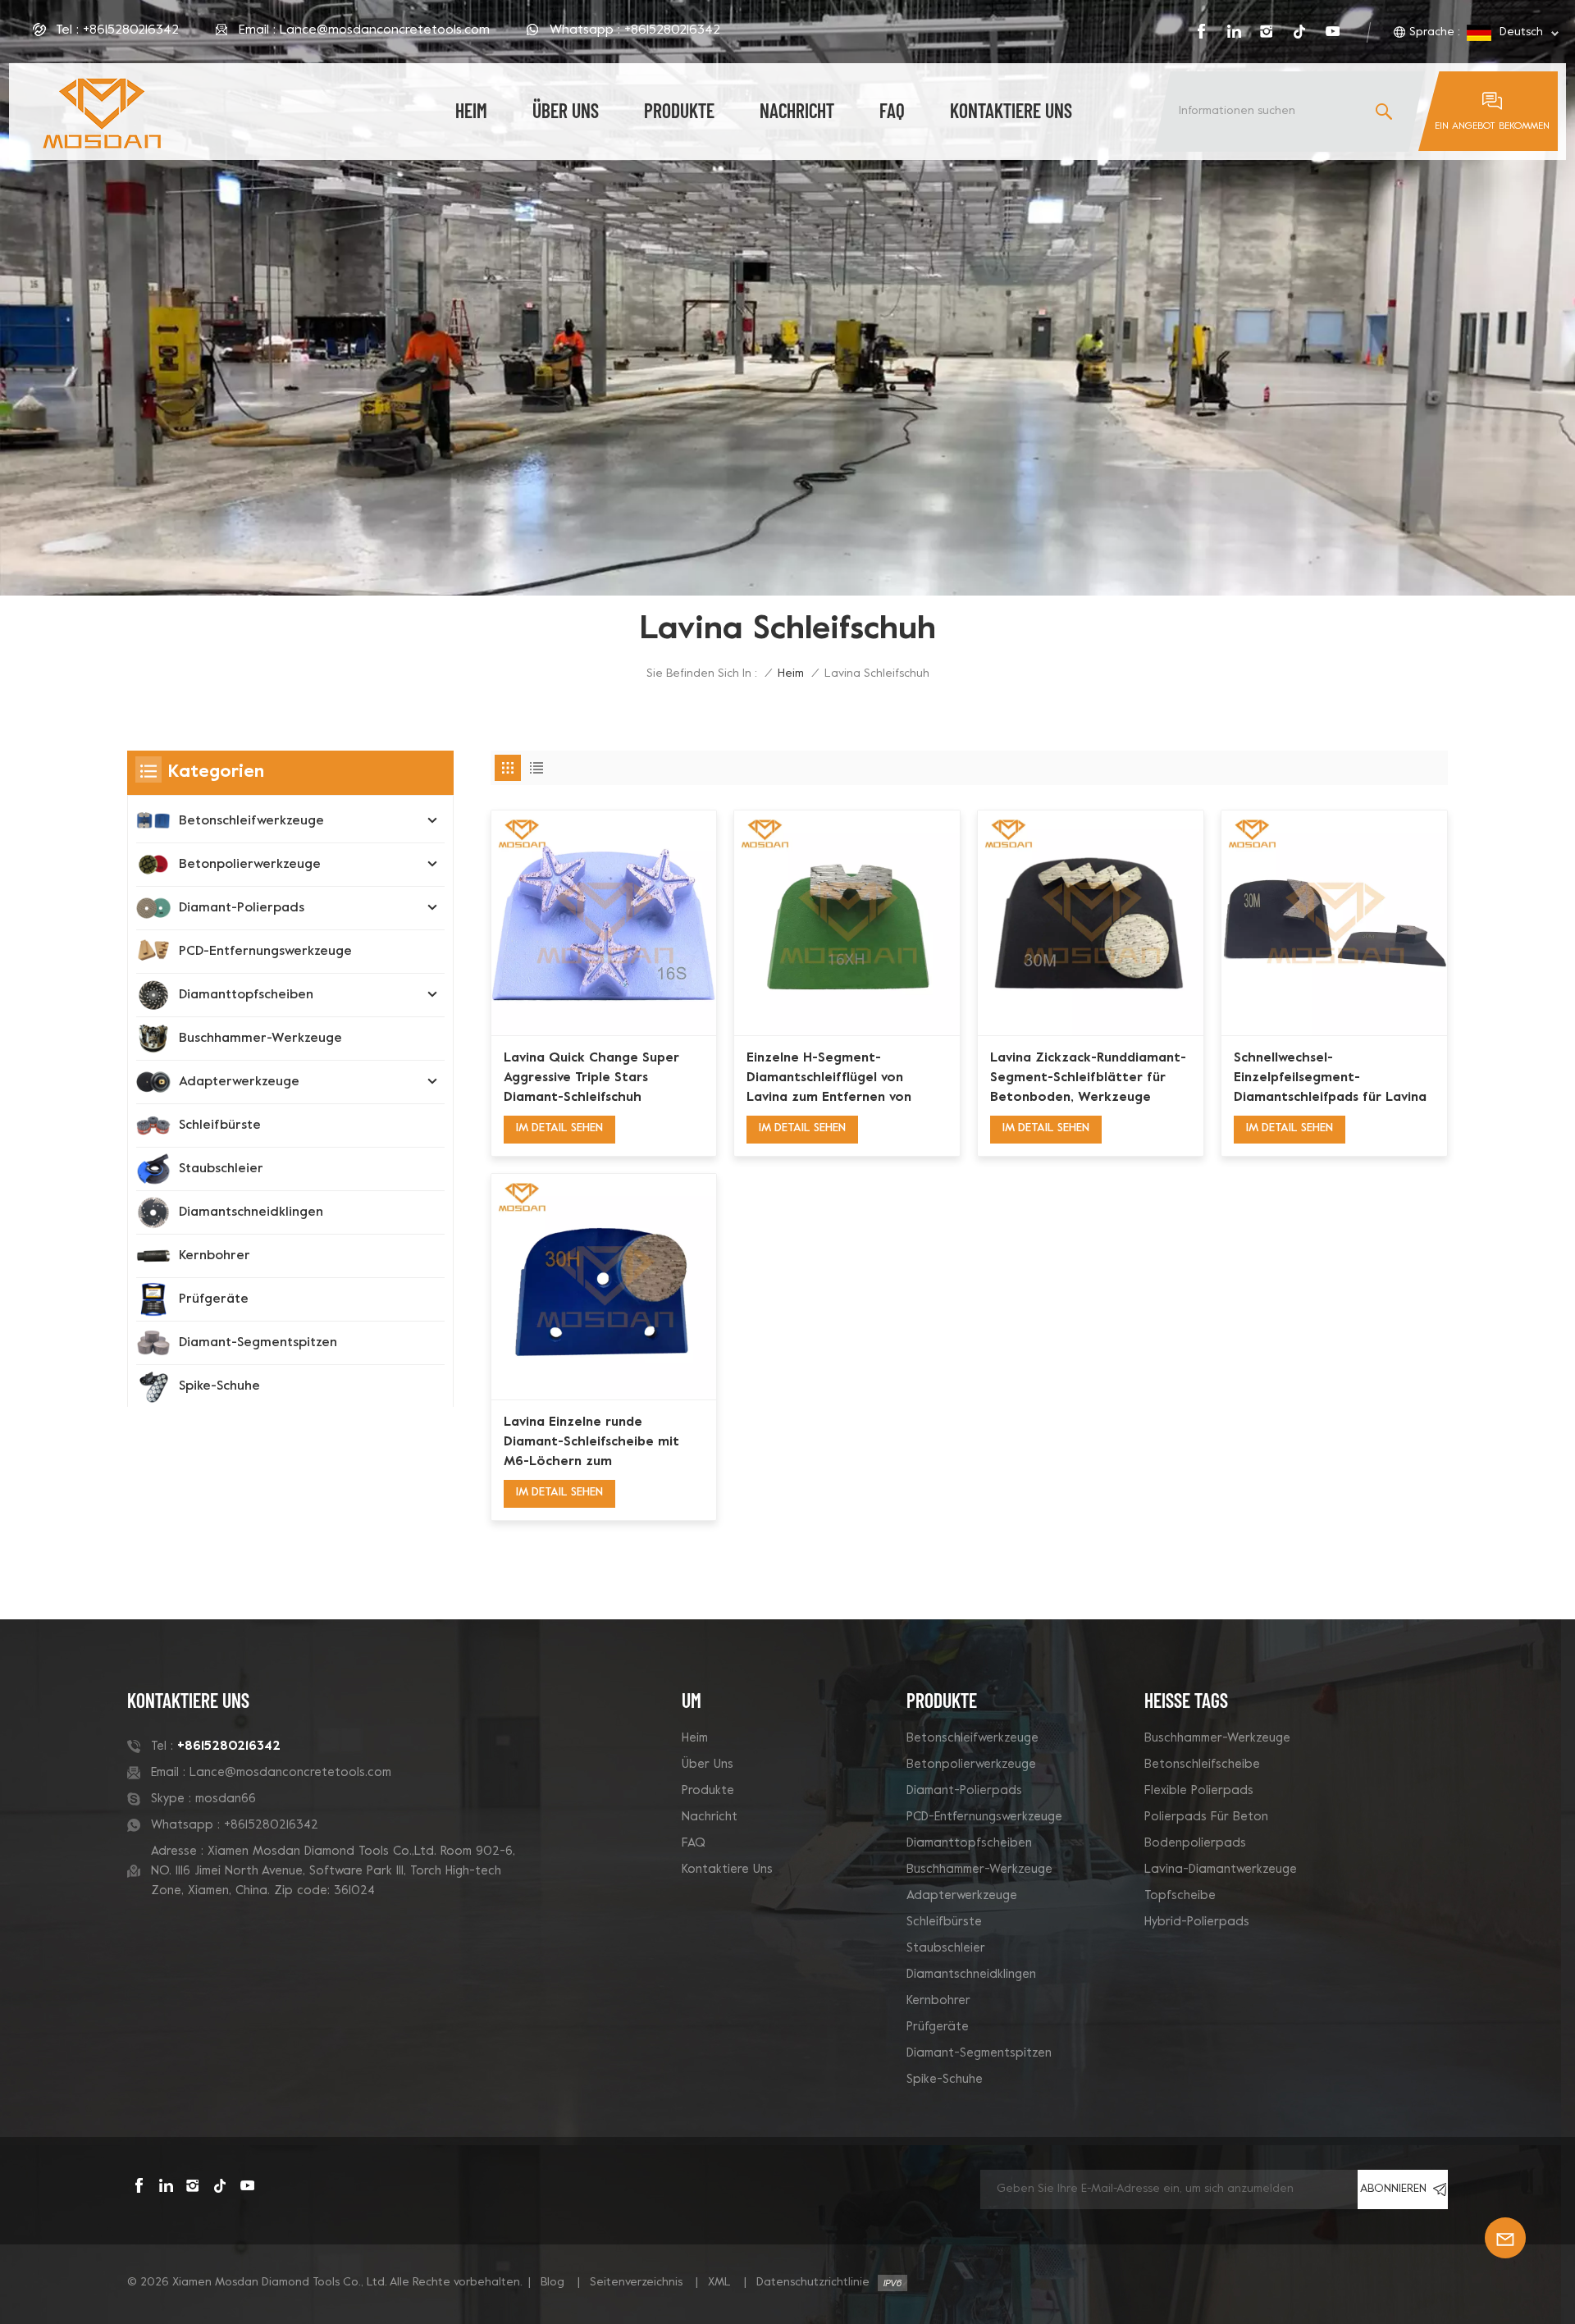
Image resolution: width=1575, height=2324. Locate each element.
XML (719, 2283)
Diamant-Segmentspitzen (258, 1343)
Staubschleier (221, 1169)
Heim (695, 1738)
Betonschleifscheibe (1202, 1765)
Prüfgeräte (214, 1299)
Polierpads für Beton (1206, 1817)
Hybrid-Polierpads (1197, 1922)
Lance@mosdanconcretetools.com (385, 30)
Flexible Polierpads (1199, 1791)
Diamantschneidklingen (251, 1212)
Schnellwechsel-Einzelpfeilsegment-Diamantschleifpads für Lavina (1330, 1078)
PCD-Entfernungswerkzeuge (265, 952)
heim (471, 110)
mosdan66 (226, 1799)
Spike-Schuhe (219, 1386)
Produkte (679, 110)
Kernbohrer (215, 1256)
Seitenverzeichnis (636, 2283)
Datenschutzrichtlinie (813, 2283)
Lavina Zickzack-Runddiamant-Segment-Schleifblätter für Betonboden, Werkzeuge (1088, 1078)
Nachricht (797, 110)
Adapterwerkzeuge (239, 1082)
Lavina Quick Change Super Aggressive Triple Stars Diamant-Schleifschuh (591, 1078)
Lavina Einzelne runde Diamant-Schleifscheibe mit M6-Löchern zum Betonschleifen (591, 1444)
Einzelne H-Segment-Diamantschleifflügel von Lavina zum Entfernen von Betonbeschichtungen (829, 1080)
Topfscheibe (1180, 1896)
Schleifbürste (220, 1125)
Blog (552, 2283)
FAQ (892, 110)
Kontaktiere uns (1011, 110)
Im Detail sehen (559, 1128)
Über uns (566, 110)
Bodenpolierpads (1195, 1843)
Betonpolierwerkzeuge (250, 865)
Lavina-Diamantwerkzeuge (1221, 1870)
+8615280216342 (131, 30)
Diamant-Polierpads (242, 908)
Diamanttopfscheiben (246, 995)
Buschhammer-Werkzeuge (260, 1039)
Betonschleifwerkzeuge (251, 821)
